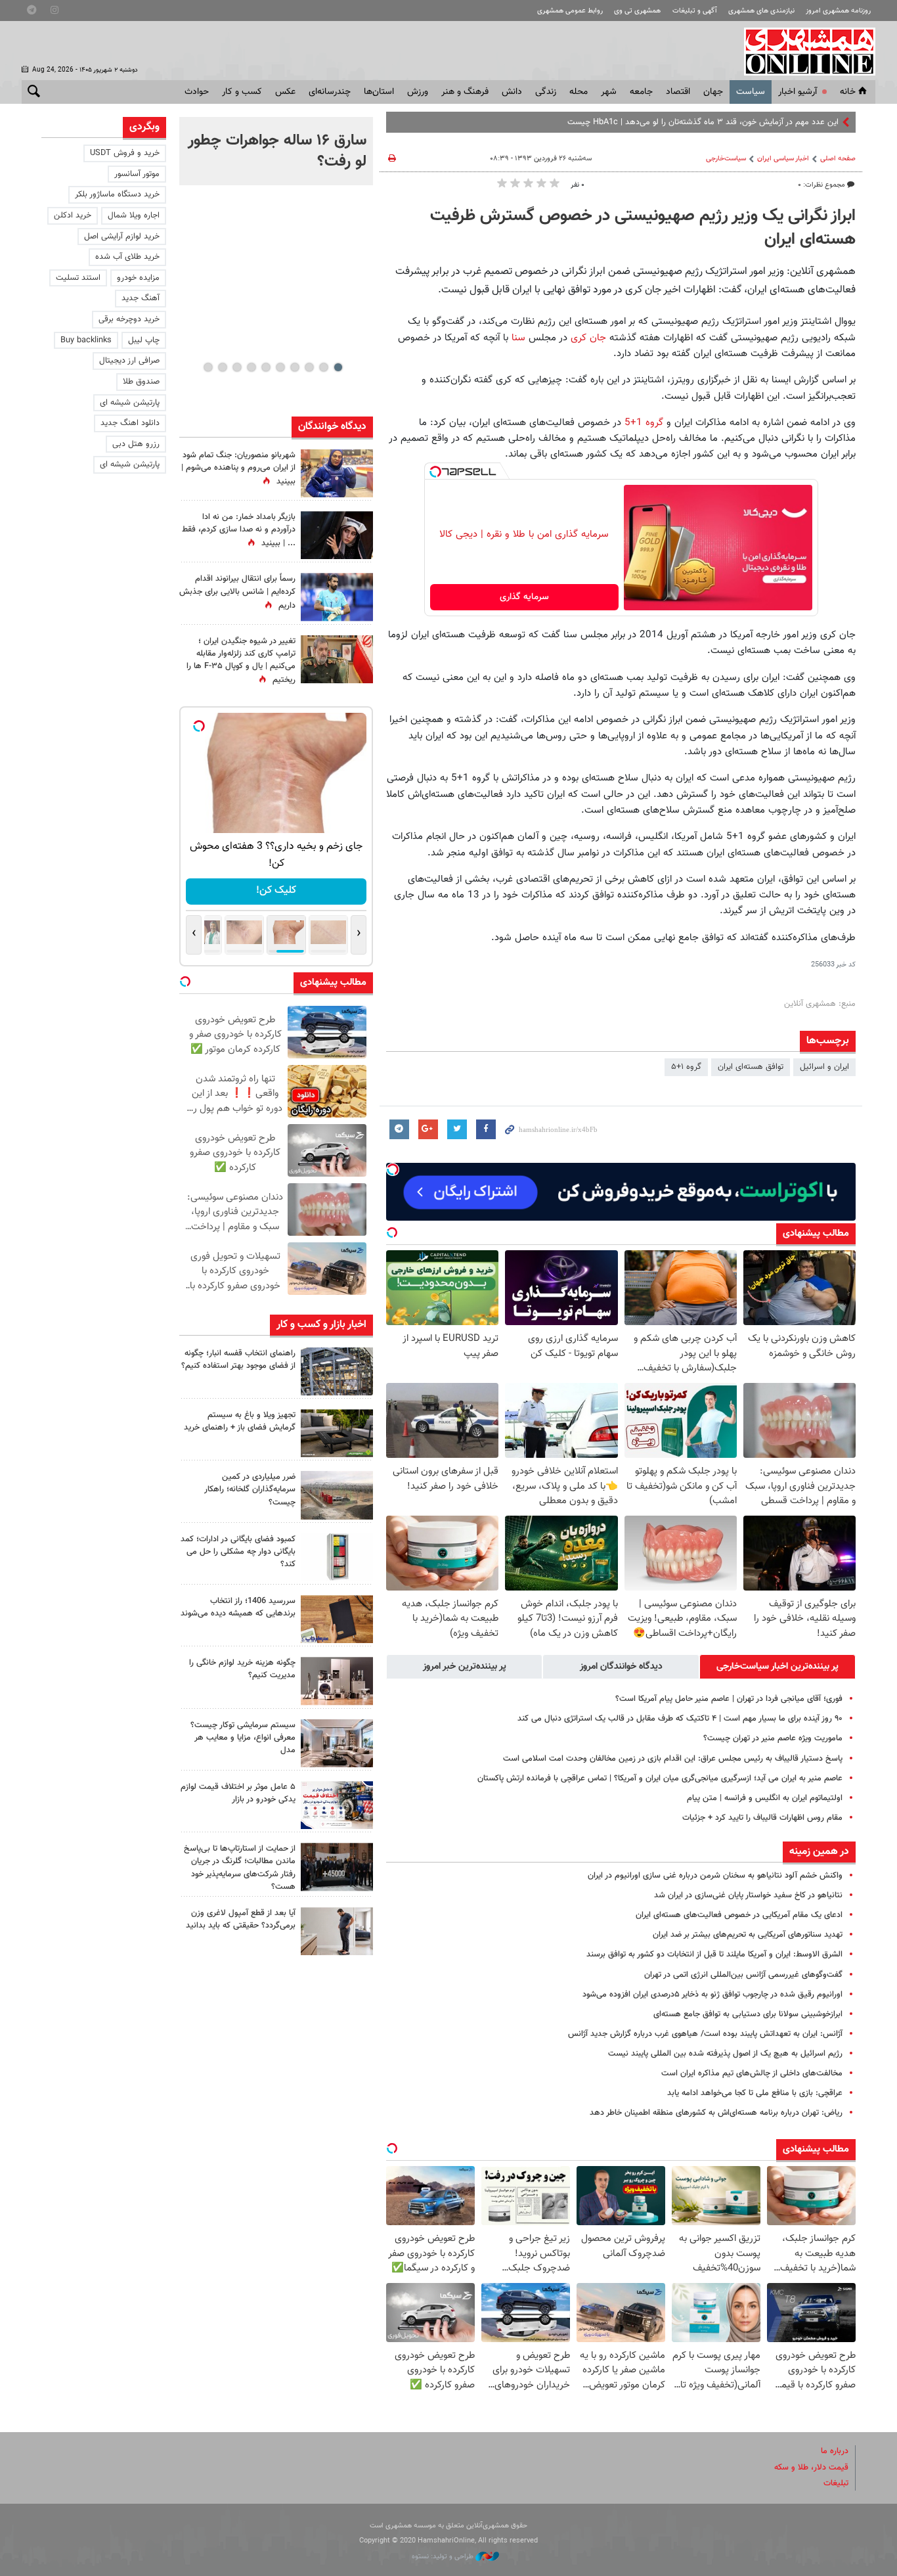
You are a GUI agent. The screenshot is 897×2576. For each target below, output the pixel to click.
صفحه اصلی (838, 159)
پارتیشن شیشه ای (130, 403)
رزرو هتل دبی (136, 444)
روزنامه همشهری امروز (838, 11)
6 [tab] (266, 367)
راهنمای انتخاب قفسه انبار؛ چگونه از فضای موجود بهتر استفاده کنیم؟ (238, 1360)
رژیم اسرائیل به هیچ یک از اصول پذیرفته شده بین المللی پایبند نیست (725, 2054)
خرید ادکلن (73, 215)
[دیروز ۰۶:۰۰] (337, 597)
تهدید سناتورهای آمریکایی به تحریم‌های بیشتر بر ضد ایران (748, 1935)
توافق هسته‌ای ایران (751, 1067)
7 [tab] (251, 367)
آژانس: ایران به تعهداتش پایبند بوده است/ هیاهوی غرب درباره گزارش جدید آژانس (705, 2034)
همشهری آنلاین (803, 51)
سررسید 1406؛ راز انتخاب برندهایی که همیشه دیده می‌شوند (238, 1607)
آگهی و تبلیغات (695, 11)
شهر (609, 92)
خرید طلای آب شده (127, 257)
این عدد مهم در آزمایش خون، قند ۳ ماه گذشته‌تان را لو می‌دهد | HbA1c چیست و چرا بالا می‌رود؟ (673, 122)
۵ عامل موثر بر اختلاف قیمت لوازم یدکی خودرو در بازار (238, 1793)
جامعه (641, 92)
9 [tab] (222, 367)
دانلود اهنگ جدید (130, 423)
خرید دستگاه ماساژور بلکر (117, 194)
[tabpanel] (276, 151)
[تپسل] (435, 472)
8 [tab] (237, 367)
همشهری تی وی (637, 11)
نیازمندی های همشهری (761, 11)
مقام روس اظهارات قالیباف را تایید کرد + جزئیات (762, 1818)
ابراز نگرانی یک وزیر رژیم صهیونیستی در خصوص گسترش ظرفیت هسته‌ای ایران (643, 228)
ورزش (418, 92)
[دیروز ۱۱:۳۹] (337, 473)
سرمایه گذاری (524, 597)
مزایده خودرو (138, 278)
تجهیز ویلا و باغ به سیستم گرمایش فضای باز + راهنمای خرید (240, 1421)
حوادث (197, 92)
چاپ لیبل (144, 340)
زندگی (546, 92)
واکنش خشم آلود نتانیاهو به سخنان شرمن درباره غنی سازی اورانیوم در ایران (715, 1876)
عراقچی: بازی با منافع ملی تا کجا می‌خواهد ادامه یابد (755, 2093)
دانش (512, 92)
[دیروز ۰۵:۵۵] (337, 659)
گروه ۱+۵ (686, 1067)
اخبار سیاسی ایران (783, 159)
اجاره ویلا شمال (134, 215)
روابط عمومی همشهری (570, 11)
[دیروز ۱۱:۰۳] (337, 535)
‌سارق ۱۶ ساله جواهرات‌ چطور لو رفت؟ (277, 151)
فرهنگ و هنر (465, 92)
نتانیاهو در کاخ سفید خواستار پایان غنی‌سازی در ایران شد (748, 1895)
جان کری (590, 338)
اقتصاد (678, 92)
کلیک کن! (276, 891)
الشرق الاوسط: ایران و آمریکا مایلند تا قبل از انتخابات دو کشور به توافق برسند (714, 1955)
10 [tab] (208, 367)
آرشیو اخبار (798, 92)
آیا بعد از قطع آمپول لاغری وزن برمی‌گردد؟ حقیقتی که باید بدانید (241, 1919)
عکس (285, 92)
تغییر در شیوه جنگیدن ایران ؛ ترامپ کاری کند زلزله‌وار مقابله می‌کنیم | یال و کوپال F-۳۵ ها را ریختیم (241, 661)
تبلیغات (836, 2483)
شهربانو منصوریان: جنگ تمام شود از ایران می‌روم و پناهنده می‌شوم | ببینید (238, 468)
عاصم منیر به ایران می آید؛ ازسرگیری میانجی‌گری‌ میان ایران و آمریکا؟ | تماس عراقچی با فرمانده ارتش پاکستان (660, 1778)
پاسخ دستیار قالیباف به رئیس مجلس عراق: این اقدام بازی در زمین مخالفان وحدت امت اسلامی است (673, 1759)
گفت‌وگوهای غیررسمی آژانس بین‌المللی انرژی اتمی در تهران (743, 1975)
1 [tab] (338, 367)
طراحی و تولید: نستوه (444, 2557)
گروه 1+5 (644, 422)
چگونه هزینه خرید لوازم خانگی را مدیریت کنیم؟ (242, 1669)
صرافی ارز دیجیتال (129, 361)
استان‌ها (379, 92)
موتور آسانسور (137, 174)
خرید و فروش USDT (125, 153)
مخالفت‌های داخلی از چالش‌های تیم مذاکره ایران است (752, 2073)
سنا (520, 338)
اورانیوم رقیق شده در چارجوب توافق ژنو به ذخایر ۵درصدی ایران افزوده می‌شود (712, 1995)
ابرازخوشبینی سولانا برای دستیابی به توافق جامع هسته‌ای (748, 2014)
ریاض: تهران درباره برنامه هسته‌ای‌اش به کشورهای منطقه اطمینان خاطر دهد (716, 2113)
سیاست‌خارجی (726, 159)
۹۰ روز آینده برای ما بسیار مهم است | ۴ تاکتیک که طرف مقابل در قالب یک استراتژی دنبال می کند (680, 1719)
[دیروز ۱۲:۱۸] (337, 1371)
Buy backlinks (86, 340)
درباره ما (835, 2451)
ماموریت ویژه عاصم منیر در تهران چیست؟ (773, 1738)
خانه (848, 92)
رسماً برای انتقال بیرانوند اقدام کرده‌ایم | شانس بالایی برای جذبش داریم (237, 592)
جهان (713, 92)
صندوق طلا (141, 382)
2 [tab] (323, 367)
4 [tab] (295, 367)
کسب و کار (242, 92)
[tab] (777, 1667)
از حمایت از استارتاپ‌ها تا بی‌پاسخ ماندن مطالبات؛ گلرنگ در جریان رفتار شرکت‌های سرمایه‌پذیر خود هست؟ (240, 1868)
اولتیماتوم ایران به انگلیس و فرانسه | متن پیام (765, 1798)
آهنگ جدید (141, 298)
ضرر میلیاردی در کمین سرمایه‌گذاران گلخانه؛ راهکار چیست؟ (250, 1489)
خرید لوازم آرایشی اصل (122, 237)
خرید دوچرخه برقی (129, 319)
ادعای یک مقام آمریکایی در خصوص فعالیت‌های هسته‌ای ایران (739, 1915)
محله (579, 92)
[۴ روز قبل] (337, 1931)
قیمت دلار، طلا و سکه (811, 2468)
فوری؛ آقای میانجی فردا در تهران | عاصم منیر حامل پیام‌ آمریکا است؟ (729, 1699)
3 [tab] (309, 367)
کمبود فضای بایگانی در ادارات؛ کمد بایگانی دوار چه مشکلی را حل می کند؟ (238, 1552)
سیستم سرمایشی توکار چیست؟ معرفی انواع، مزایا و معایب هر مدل (243, 1738)
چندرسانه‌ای (330, 92)
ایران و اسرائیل (824, 1067)
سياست (751, 92)
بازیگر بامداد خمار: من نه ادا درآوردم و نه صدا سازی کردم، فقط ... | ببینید (239, 530)
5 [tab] (280, 367)
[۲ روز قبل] (337, 1433)
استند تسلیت (78, 278)
